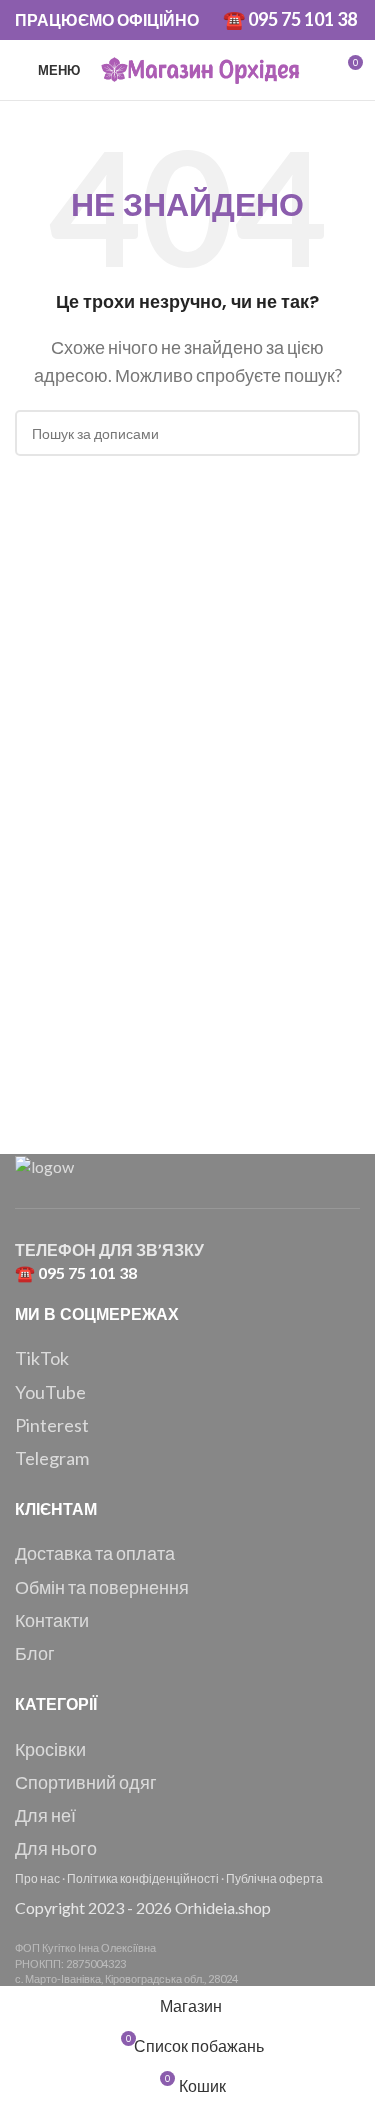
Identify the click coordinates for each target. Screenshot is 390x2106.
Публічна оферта (274, 1878)
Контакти (52, 1620)
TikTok (42, 1358)
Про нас (37, 1878)
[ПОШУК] (337, 433)
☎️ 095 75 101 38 (290, 19)
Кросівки (50, 1749)
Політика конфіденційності (143, 1878)
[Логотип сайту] (200, 67)
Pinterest (52, 1425)
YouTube (50, 1392)
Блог (35, 1653)
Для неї (45, 1815)
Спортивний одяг (86, 1782)
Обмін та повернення (102, 1587)
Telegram (52, 1458)
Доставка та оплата (95, 1553)
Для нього (56, 1848)
